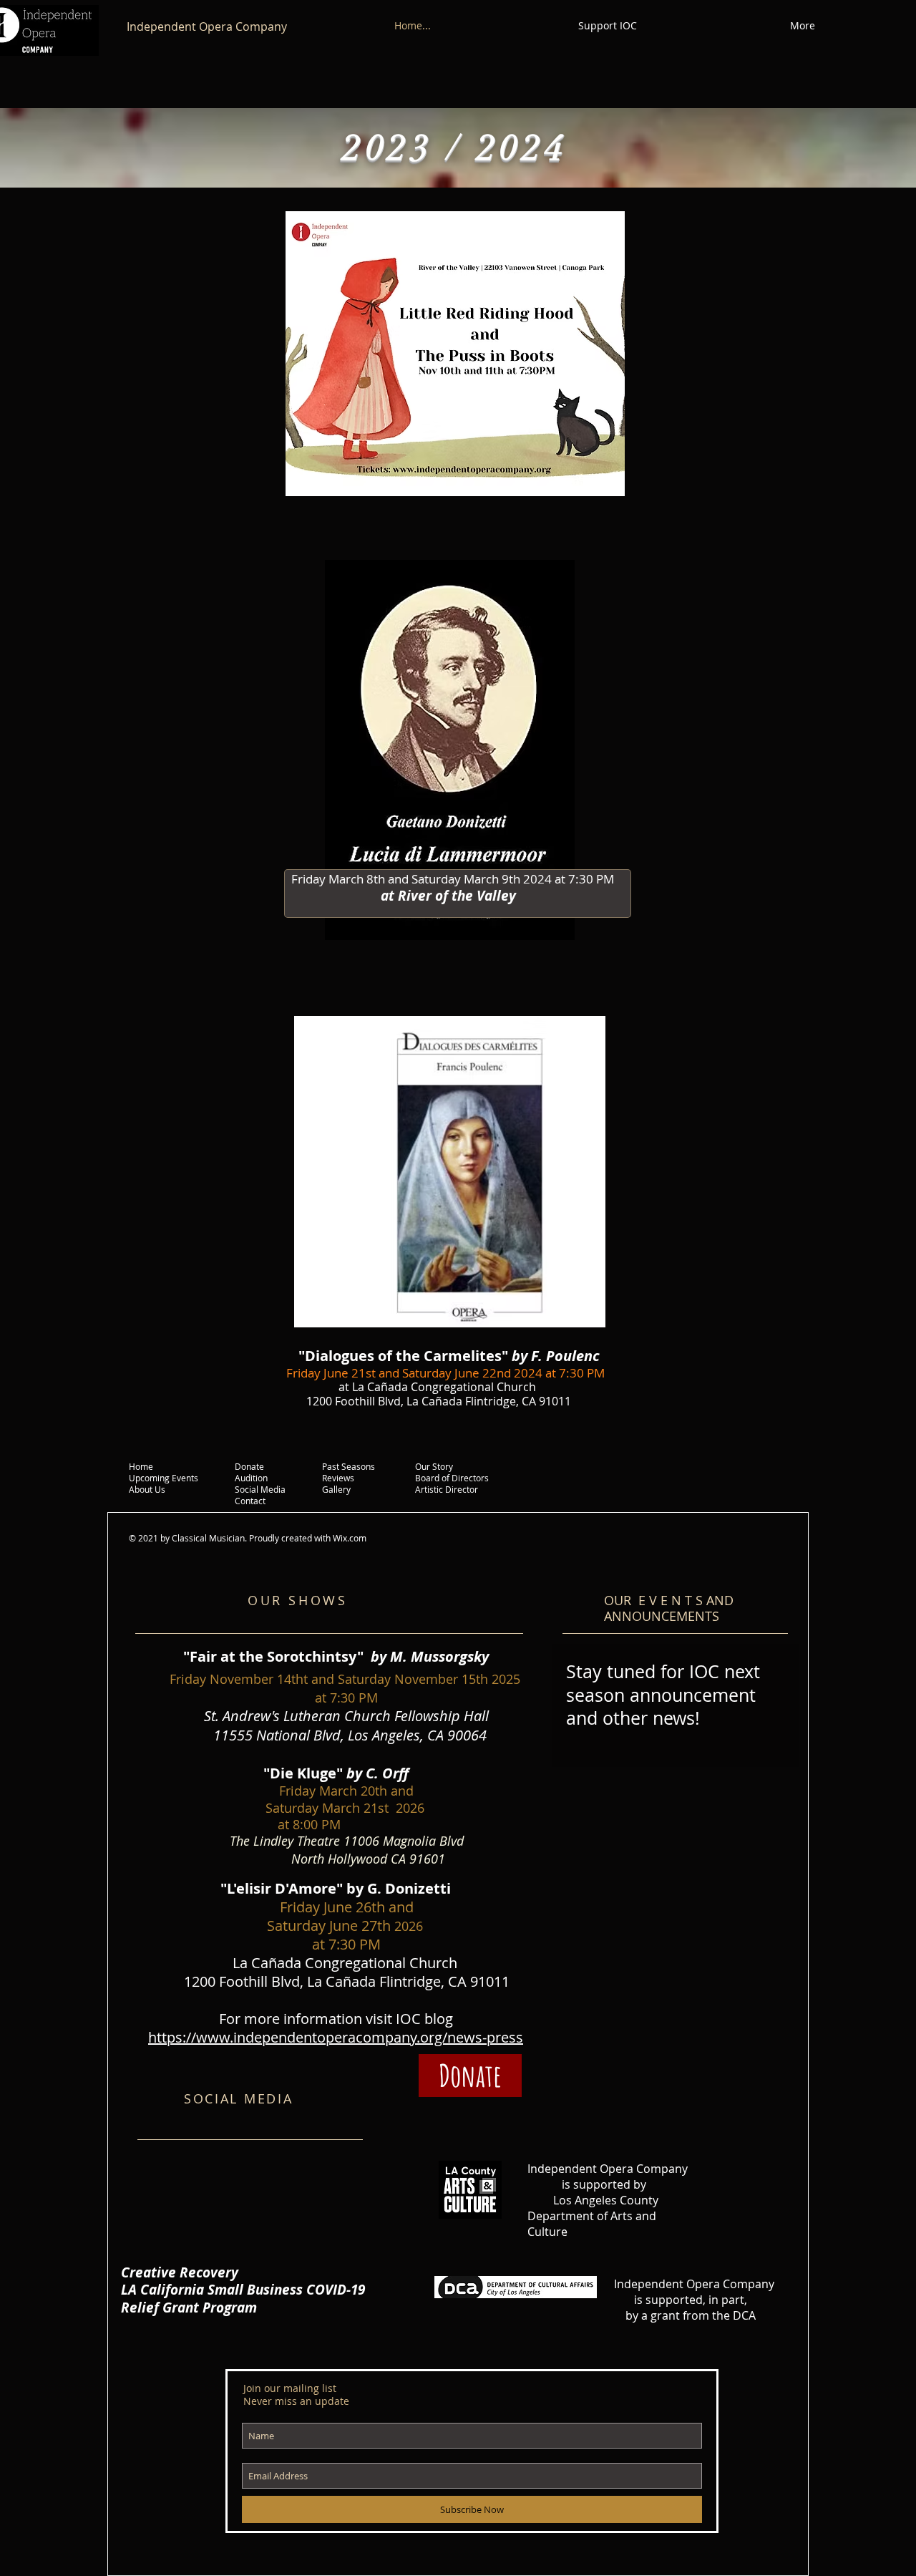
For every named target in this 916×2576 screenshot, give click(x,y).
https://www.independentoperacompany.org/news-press (336, 2037)
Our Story (434, 1466)
